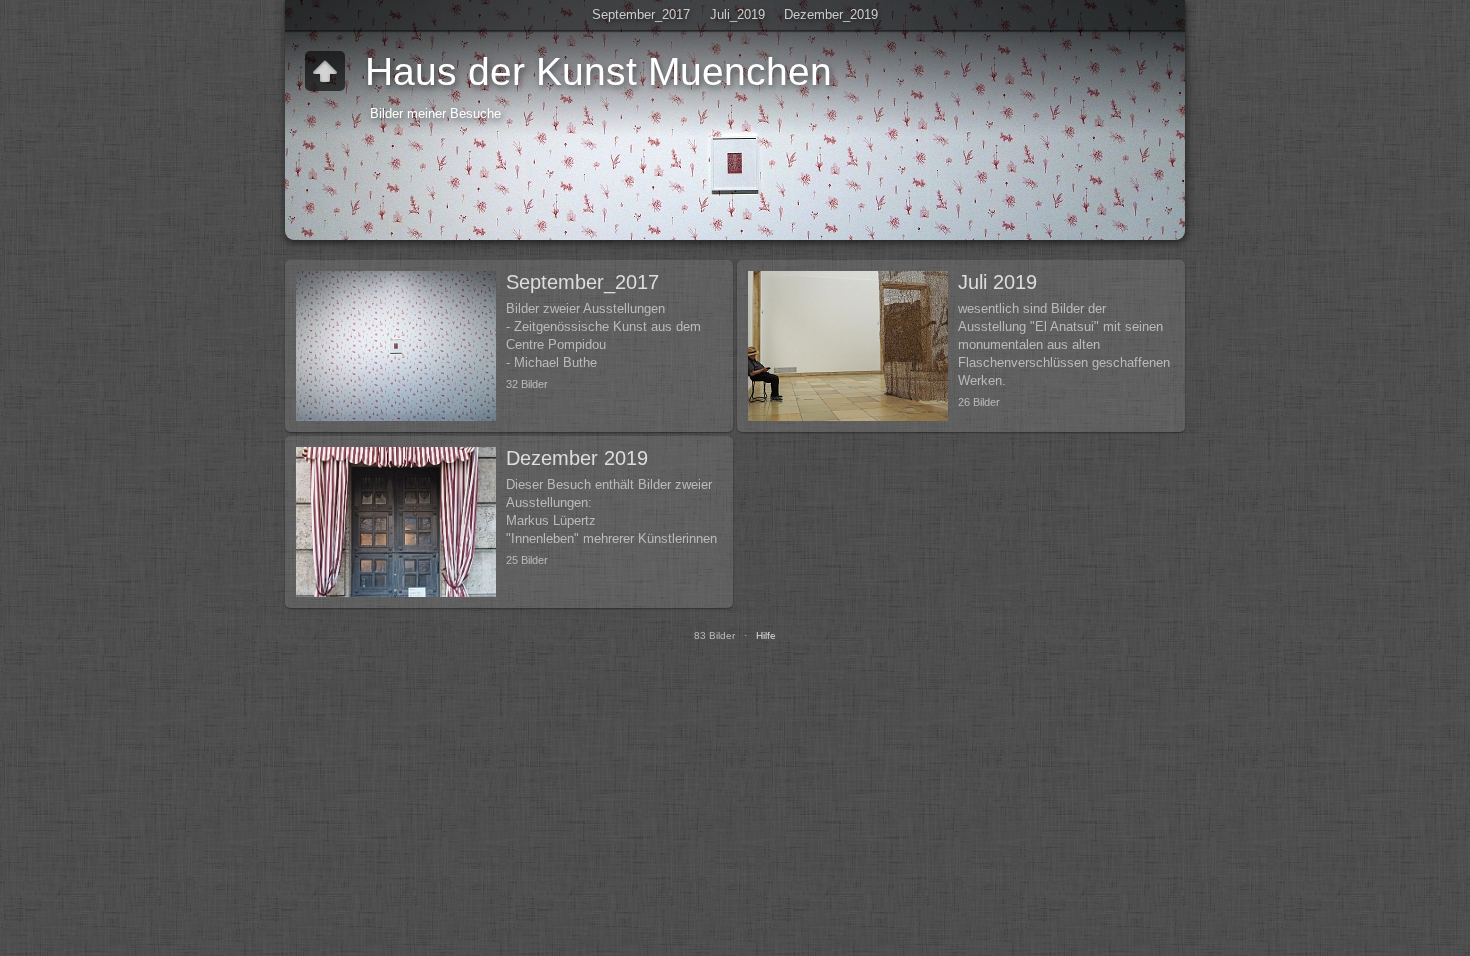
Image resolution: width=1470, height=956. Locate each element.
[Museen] (325, 71)
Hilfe (766, 635)
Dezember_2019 (831, 14)
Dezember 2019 (577, 458)
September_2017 (641, 14)
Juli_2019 (737, 14)
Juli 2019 (997, 282)
